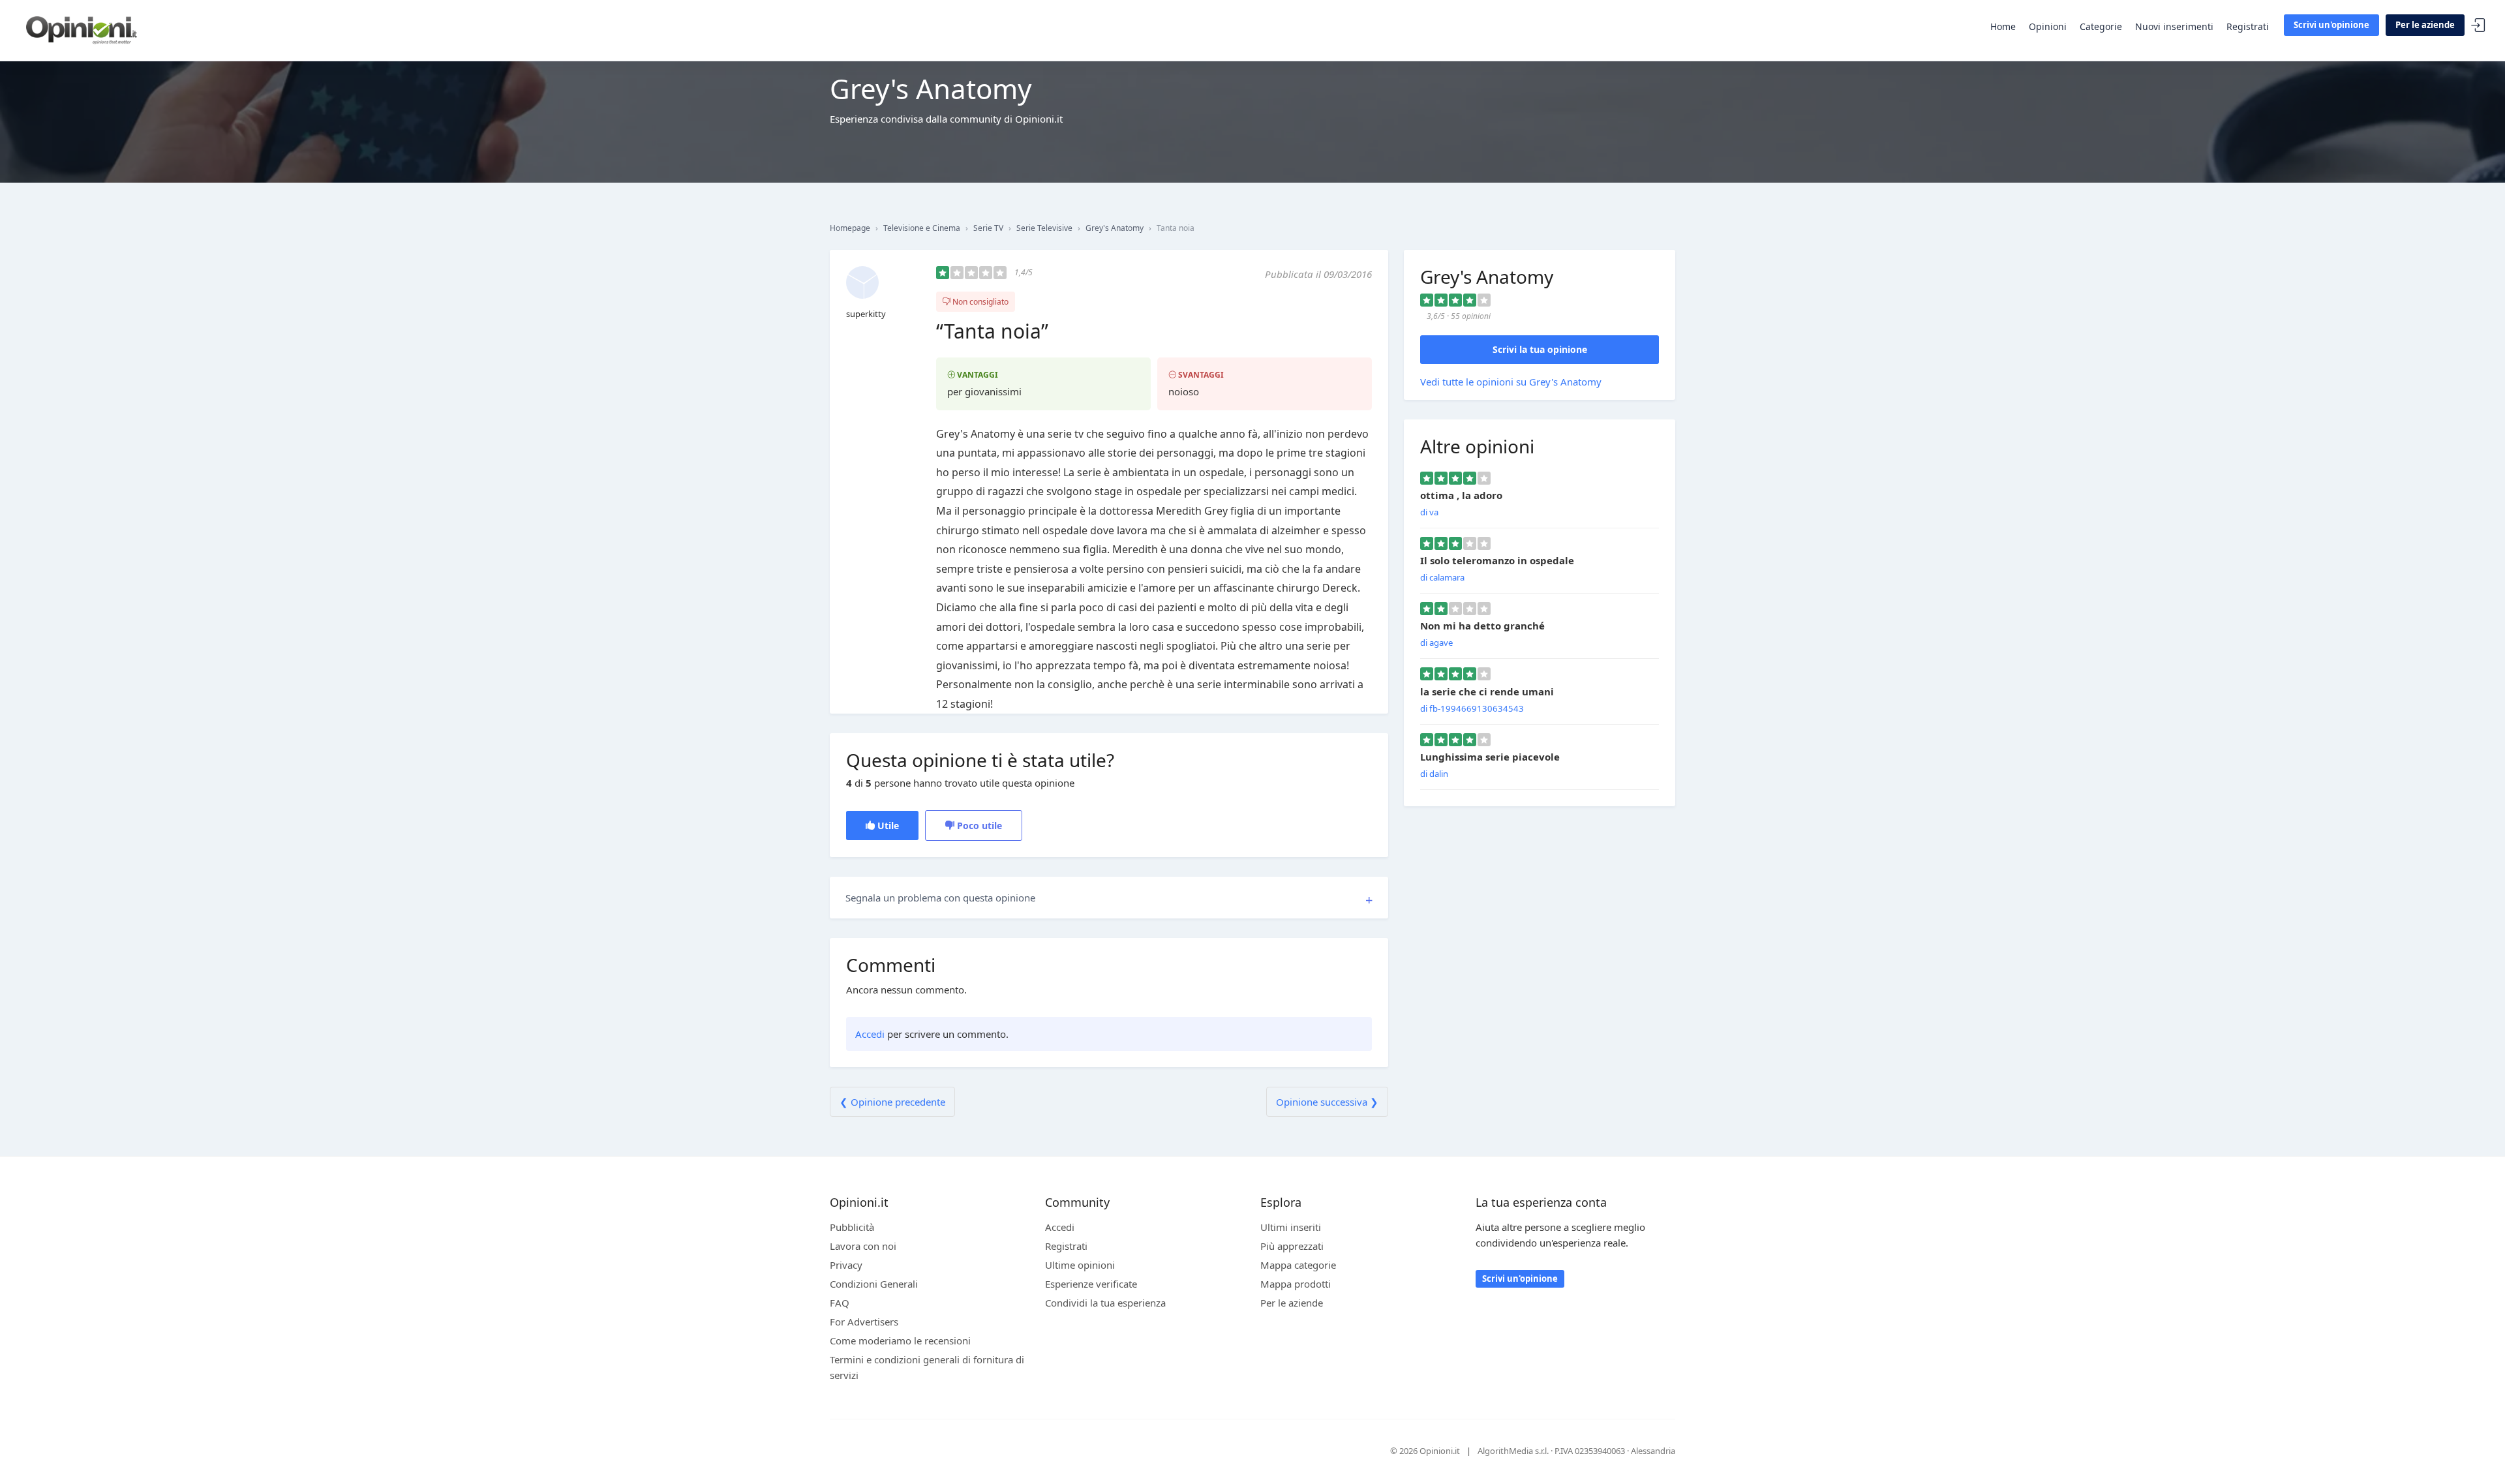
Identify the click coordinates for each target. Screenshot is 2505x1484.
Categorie (2101, 26)
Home (2003, 26)
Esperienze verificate (1091, 1284)
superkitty (866, 314)
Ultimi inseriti (1291, 1227)
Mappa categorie (1298, 1265)
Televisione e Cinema (922, 228)
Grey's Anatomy (1115, 228)
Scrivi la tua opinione (1540, 349)
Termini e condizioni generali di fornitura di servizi (927, 1367)
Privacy (846, 1265)
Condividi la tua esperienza (1105, 1303)
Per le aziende (2425, 25)
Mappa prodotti (1296, 1284)
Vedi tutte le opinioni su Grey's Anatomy (1511, 382)
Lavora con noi (863, 1246)
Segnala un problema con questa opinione (940, 898)
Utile (887, 825)
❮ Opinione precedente (892, 1102)
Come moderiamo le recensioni (900, 1340)
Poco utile (978, 825)
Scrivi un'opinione (2331, 25)
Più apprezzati (1292, 1246)
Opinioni (2048, 26)
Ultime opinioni (1080, 1265)
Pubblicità (852, 1227)
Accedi (2478, 26)
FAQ (840, 1303)
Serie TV (988, 228)
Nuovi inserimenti (2174, 26)
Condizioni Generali (874, 1284)
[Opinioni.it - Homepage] (82, 29)
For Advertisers (864, 1322)
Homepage (850, 228)
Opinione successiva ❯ (1327, 1102)
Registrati (2248, 26)
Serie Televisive (1044, 228)
